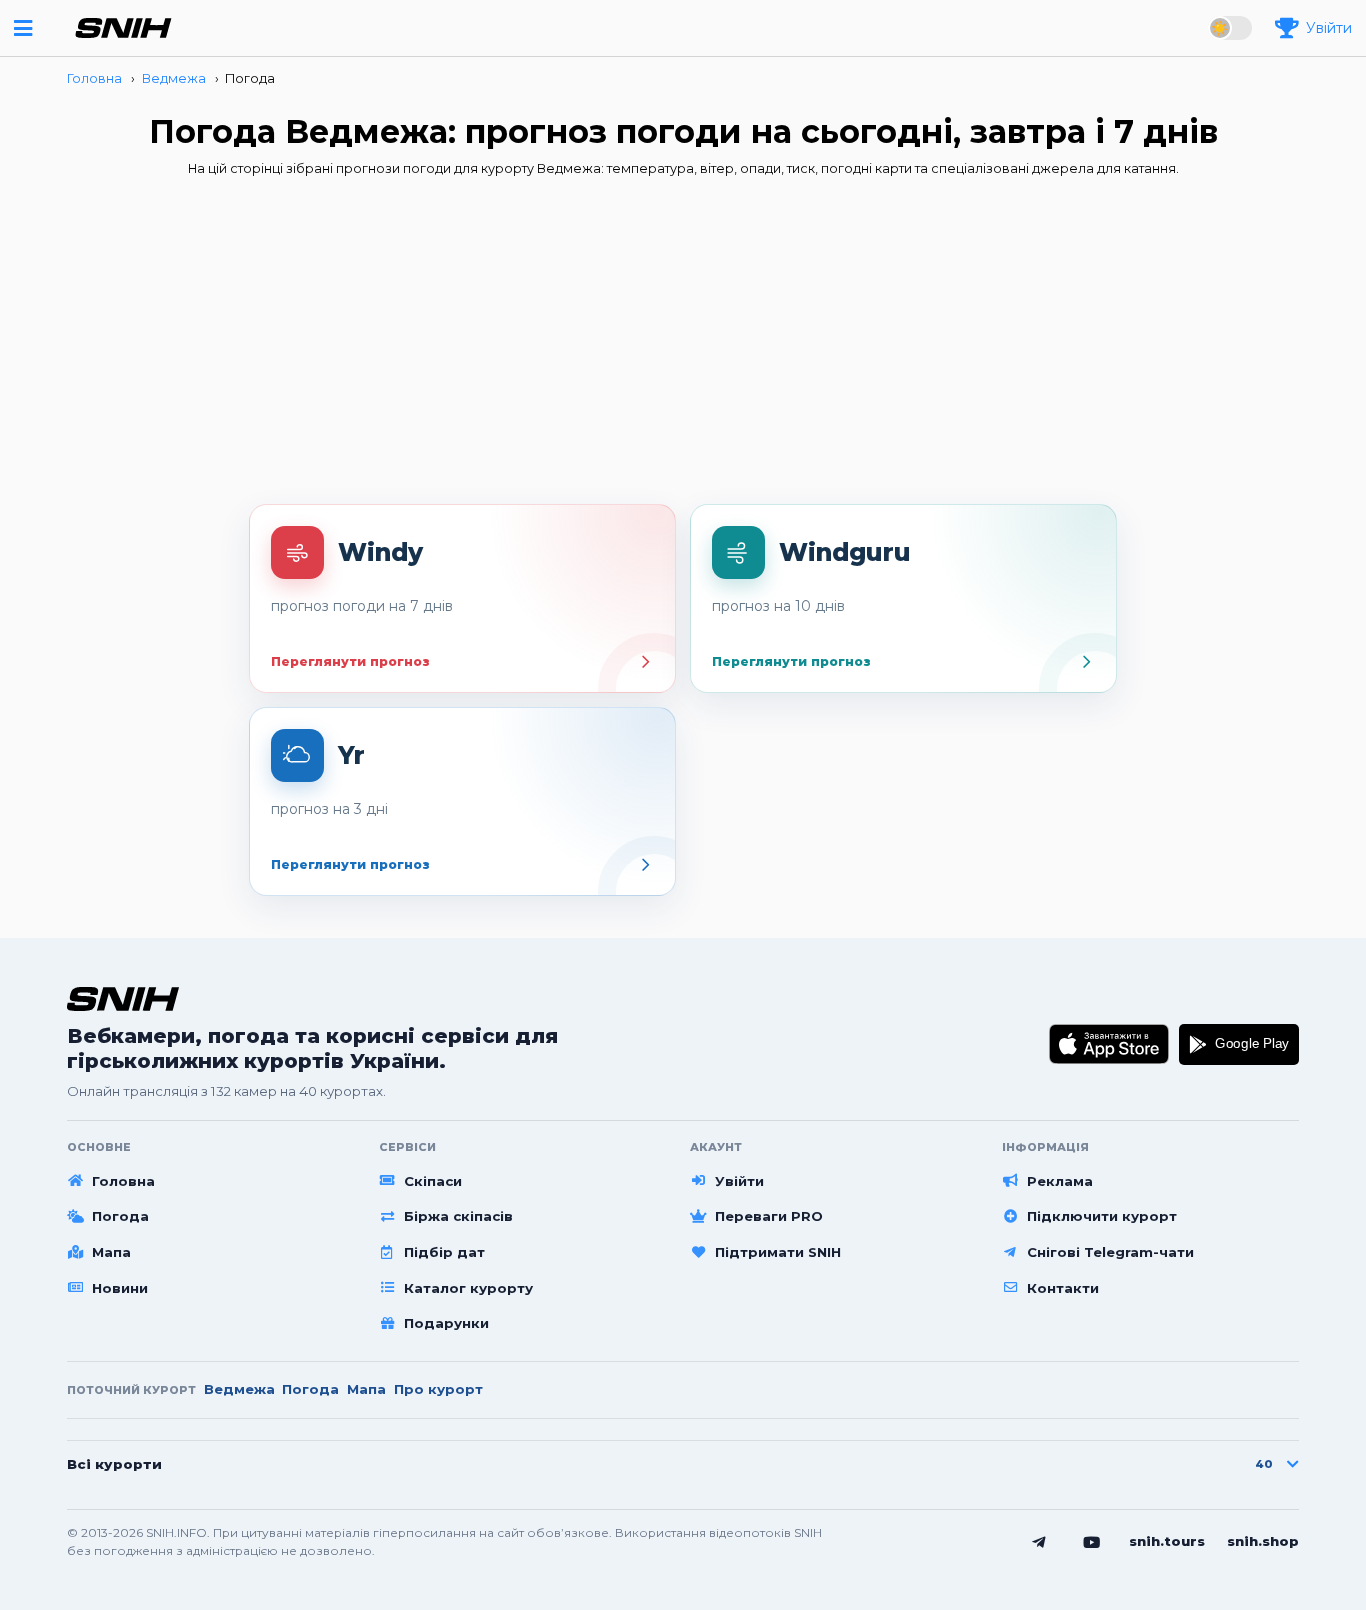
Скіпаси (433, 1181)
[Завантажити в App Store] (1109, 1044)
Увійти (739, 1181)
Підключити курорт (1102, 1216)
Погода (120, 1216)
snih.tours (1167, 1541)
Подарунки (446, 1323)
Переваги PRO (769, 1216)
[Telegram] (1039, 1542)
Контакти (1063, 1288)
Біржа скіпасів (458, 1216)
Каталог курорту (468, 1288)
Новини (120, 1288)
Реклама (1060, 1181)
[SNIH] (123, 998)
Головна (123, 1181)
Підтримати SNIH (778, 1252)
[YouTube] (1092, 1542)
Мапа (111, 1252)
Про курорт (438, 1389)
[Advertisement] (683, 347)
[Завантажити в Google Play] (1239, 1044)
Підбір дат (444, 1252)
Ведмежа (239, 1389)
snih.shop (1263, 1541)
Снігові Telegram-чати (1110, 1252)
